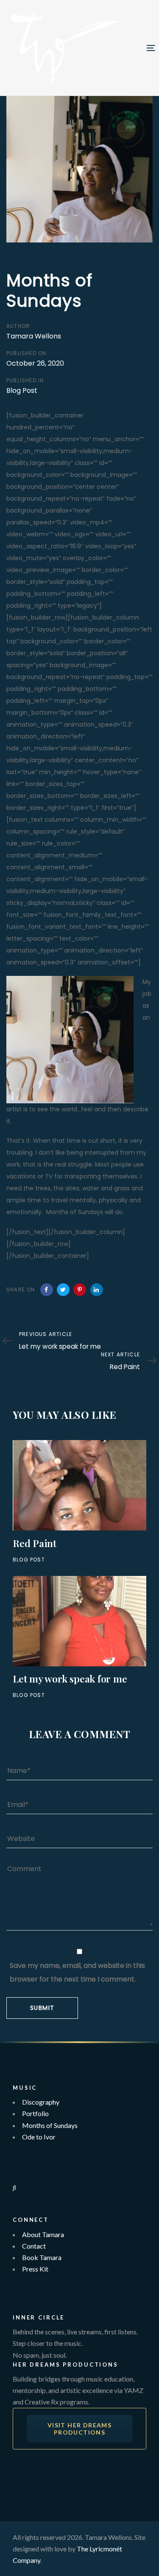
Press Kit (35, 2269)
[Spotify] (15, 2152)
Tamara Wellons (34, 336)
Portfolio (35, 2113)
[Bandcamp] (15, 2199)
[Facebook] (15, 2296)
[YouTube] (15, 2308)
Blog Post (22, 390)
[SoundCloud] (15, 2210)
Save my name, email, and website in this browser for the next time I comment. (77, 1972)
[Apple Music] (15, 2164)
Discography (41, 2102)
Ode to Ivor (39, 2137)
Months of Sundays (50, 2125)
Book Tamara (42, 2257)
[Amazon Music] (15, 2175)
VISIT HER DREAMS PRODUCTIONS (79, 2429)
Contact (34, 2246)
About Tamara (43, 2234)
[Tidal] (14, 2187)
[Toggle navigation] (132, 48)
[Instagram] (15, 2284)
